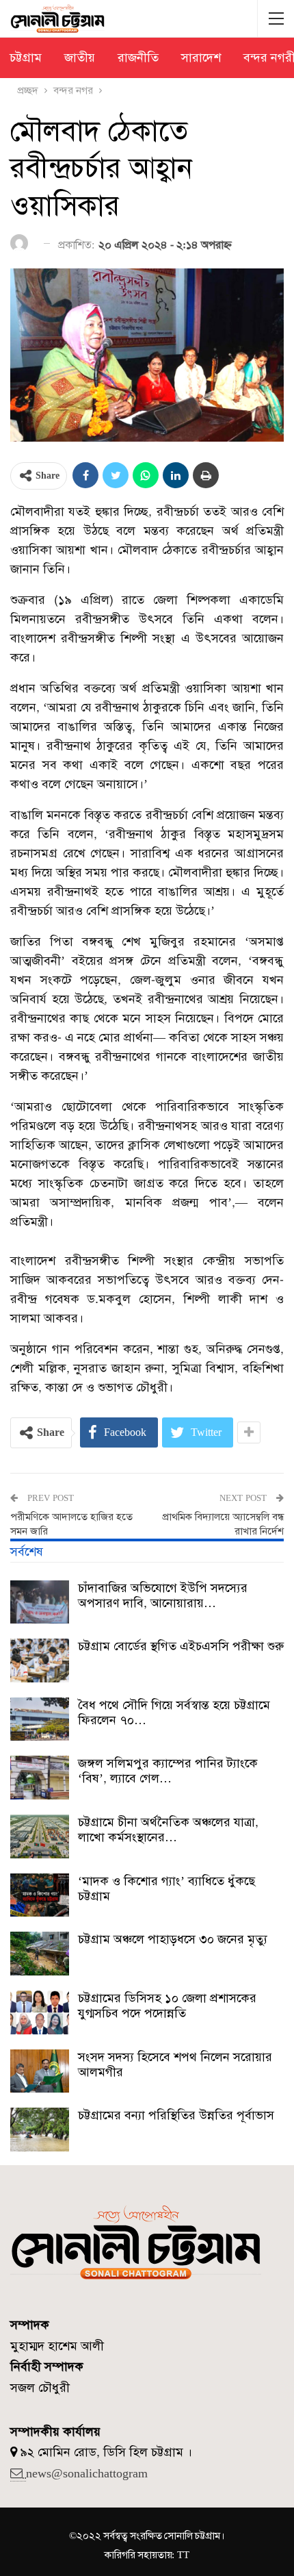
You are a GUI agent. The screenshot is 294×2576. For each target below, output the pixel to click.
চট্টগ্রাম (26, 58)
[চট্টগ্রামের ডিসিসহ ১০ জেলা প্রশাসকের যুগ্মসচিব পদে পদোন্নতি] (40, 2012)
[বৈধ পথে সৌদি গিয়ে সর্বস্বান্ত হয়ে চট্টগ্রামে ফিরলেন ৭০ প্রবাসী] (40, 1719)
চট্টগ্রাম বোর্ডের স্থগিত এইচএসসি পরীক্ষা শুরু (181, 1646)
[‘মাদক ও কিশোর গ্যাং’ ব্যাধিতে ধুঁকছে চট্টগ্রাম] (40, 1895)
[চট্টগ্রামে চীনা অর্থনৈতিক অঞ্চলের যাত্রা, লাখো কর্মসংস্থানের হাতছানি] (40, 1836)
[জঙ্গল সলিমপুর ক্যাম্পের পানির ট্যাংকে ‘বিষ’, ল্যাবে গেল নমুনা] (40, 1778)
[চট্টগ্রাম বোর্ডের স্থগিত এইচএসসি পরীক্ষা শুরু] (40, 1660)
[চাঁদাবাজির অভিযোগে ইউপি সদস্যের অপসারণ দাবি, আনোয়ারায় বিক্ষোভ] (40, 1602)
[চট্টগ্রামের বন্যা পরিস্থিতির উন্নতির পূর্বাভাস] (40, 2130)
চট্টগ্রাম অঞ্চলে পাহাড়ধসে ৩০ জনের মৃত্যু (173, 1939)
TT (183, 2555)
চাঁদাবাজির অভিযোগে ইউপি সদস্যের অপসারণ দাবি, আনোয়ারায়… (163, 1595)
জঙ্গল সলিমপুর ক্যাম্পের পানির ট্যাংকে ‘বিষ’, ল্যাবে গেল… (168, 1771)
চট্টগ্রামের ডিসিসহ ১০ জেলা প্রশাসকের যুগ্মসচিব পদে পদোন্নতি (167, 2006)
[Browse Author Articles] (22, 244)
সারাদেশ (201, 58)
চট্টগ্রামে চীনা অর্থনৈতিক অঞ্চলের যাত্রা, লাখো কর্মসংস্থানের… (168, 1830)
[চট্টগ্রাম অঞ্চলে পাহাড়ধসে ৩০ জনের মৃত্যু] (40, 1954)
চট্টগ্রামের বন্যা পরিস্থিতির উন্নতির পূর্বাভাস (176, 2115)
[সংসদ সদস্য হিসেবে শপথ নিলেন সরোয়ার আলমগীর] (40, 2071)
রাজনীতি (138, 58)
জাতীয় (80, 58)
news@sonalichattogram (87, 2473)
